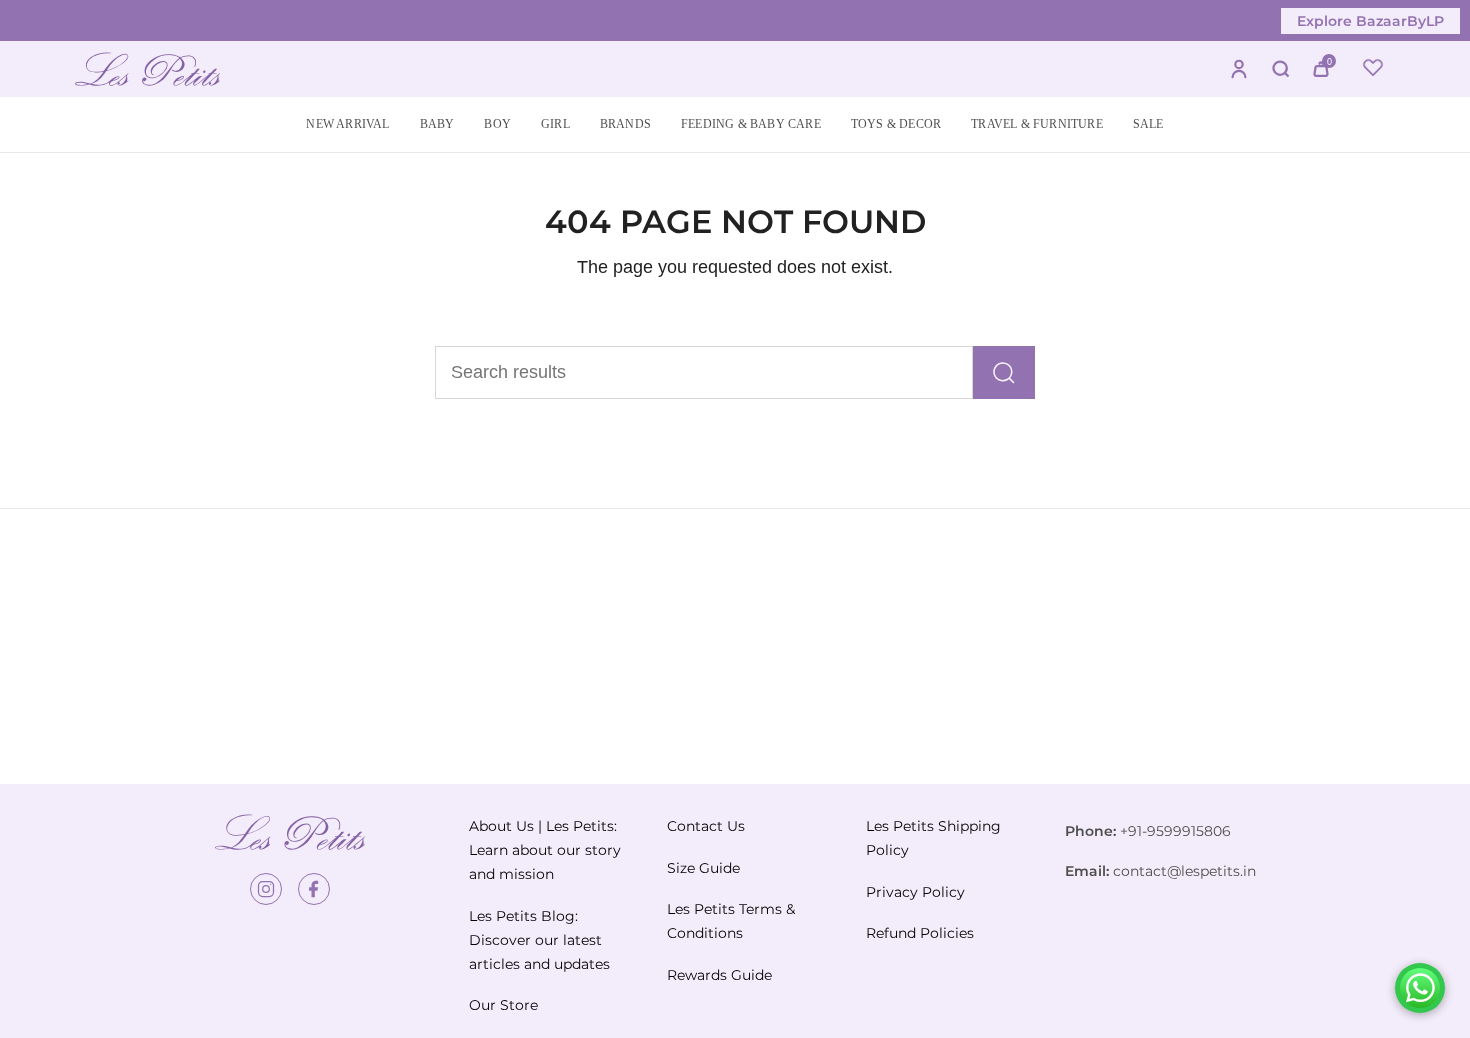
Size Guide (703, 868)
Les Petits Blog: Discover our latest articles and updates (539, 940)
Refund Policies (920, 933)
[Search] (1004, 372)
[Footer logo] (290, 832)
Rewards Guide (719, 975)
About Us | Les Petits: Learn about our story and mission (545, 850)
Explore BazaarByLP (1370, 21)
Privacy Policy (915, 892)
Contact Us (706, 826)
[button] (437, 124)
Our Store (503, 1005)
